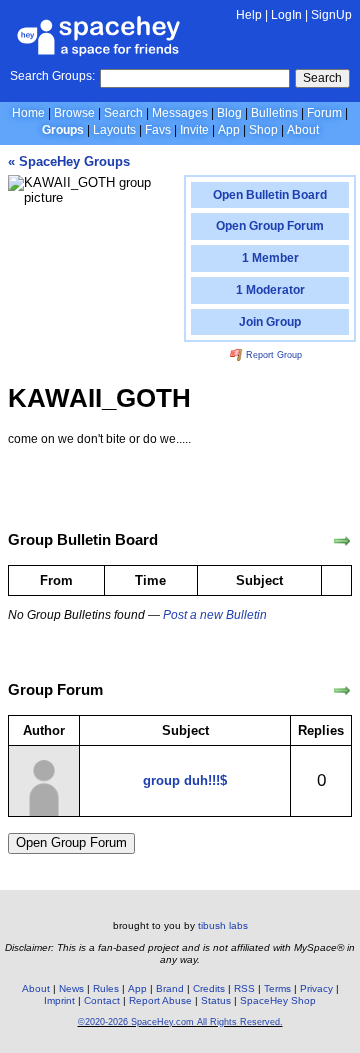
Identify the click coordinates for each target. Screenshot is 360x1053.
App (229, 130)
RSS (244, 988)
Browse (74, 113)
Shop (263, 130)
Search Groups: (52, 76)
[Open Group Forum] (342, 691)
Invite (194, 130)
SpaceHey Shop (278, 1000)
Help (249, 15)
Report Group (272, 355)
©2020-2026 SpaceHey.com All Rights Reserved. (180, 1022)
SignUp (331, 15)
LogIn (286, 15)
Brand (170, 988)
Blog (229, 113)
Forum (324, 113)
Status (216, 1000)
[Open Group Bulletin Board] (342, 541)
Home (28, 113)
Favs (158, 130)
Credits (209, 988)
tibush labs (223, 925)
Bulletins (274, 113)
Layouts (114, 130)
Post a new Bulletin (215, 615)
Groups (63, 130)
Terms (277, 988)
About (303, 130)
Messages (180, 113)
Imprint (59, 1000)
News (71, 988)
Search (322, 78)
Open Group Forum (71, 842)
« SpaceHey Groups (69, 161)
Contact (102, 1000)
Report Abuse (160, 1000)
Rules (106, 988)
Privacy (316, 988)
